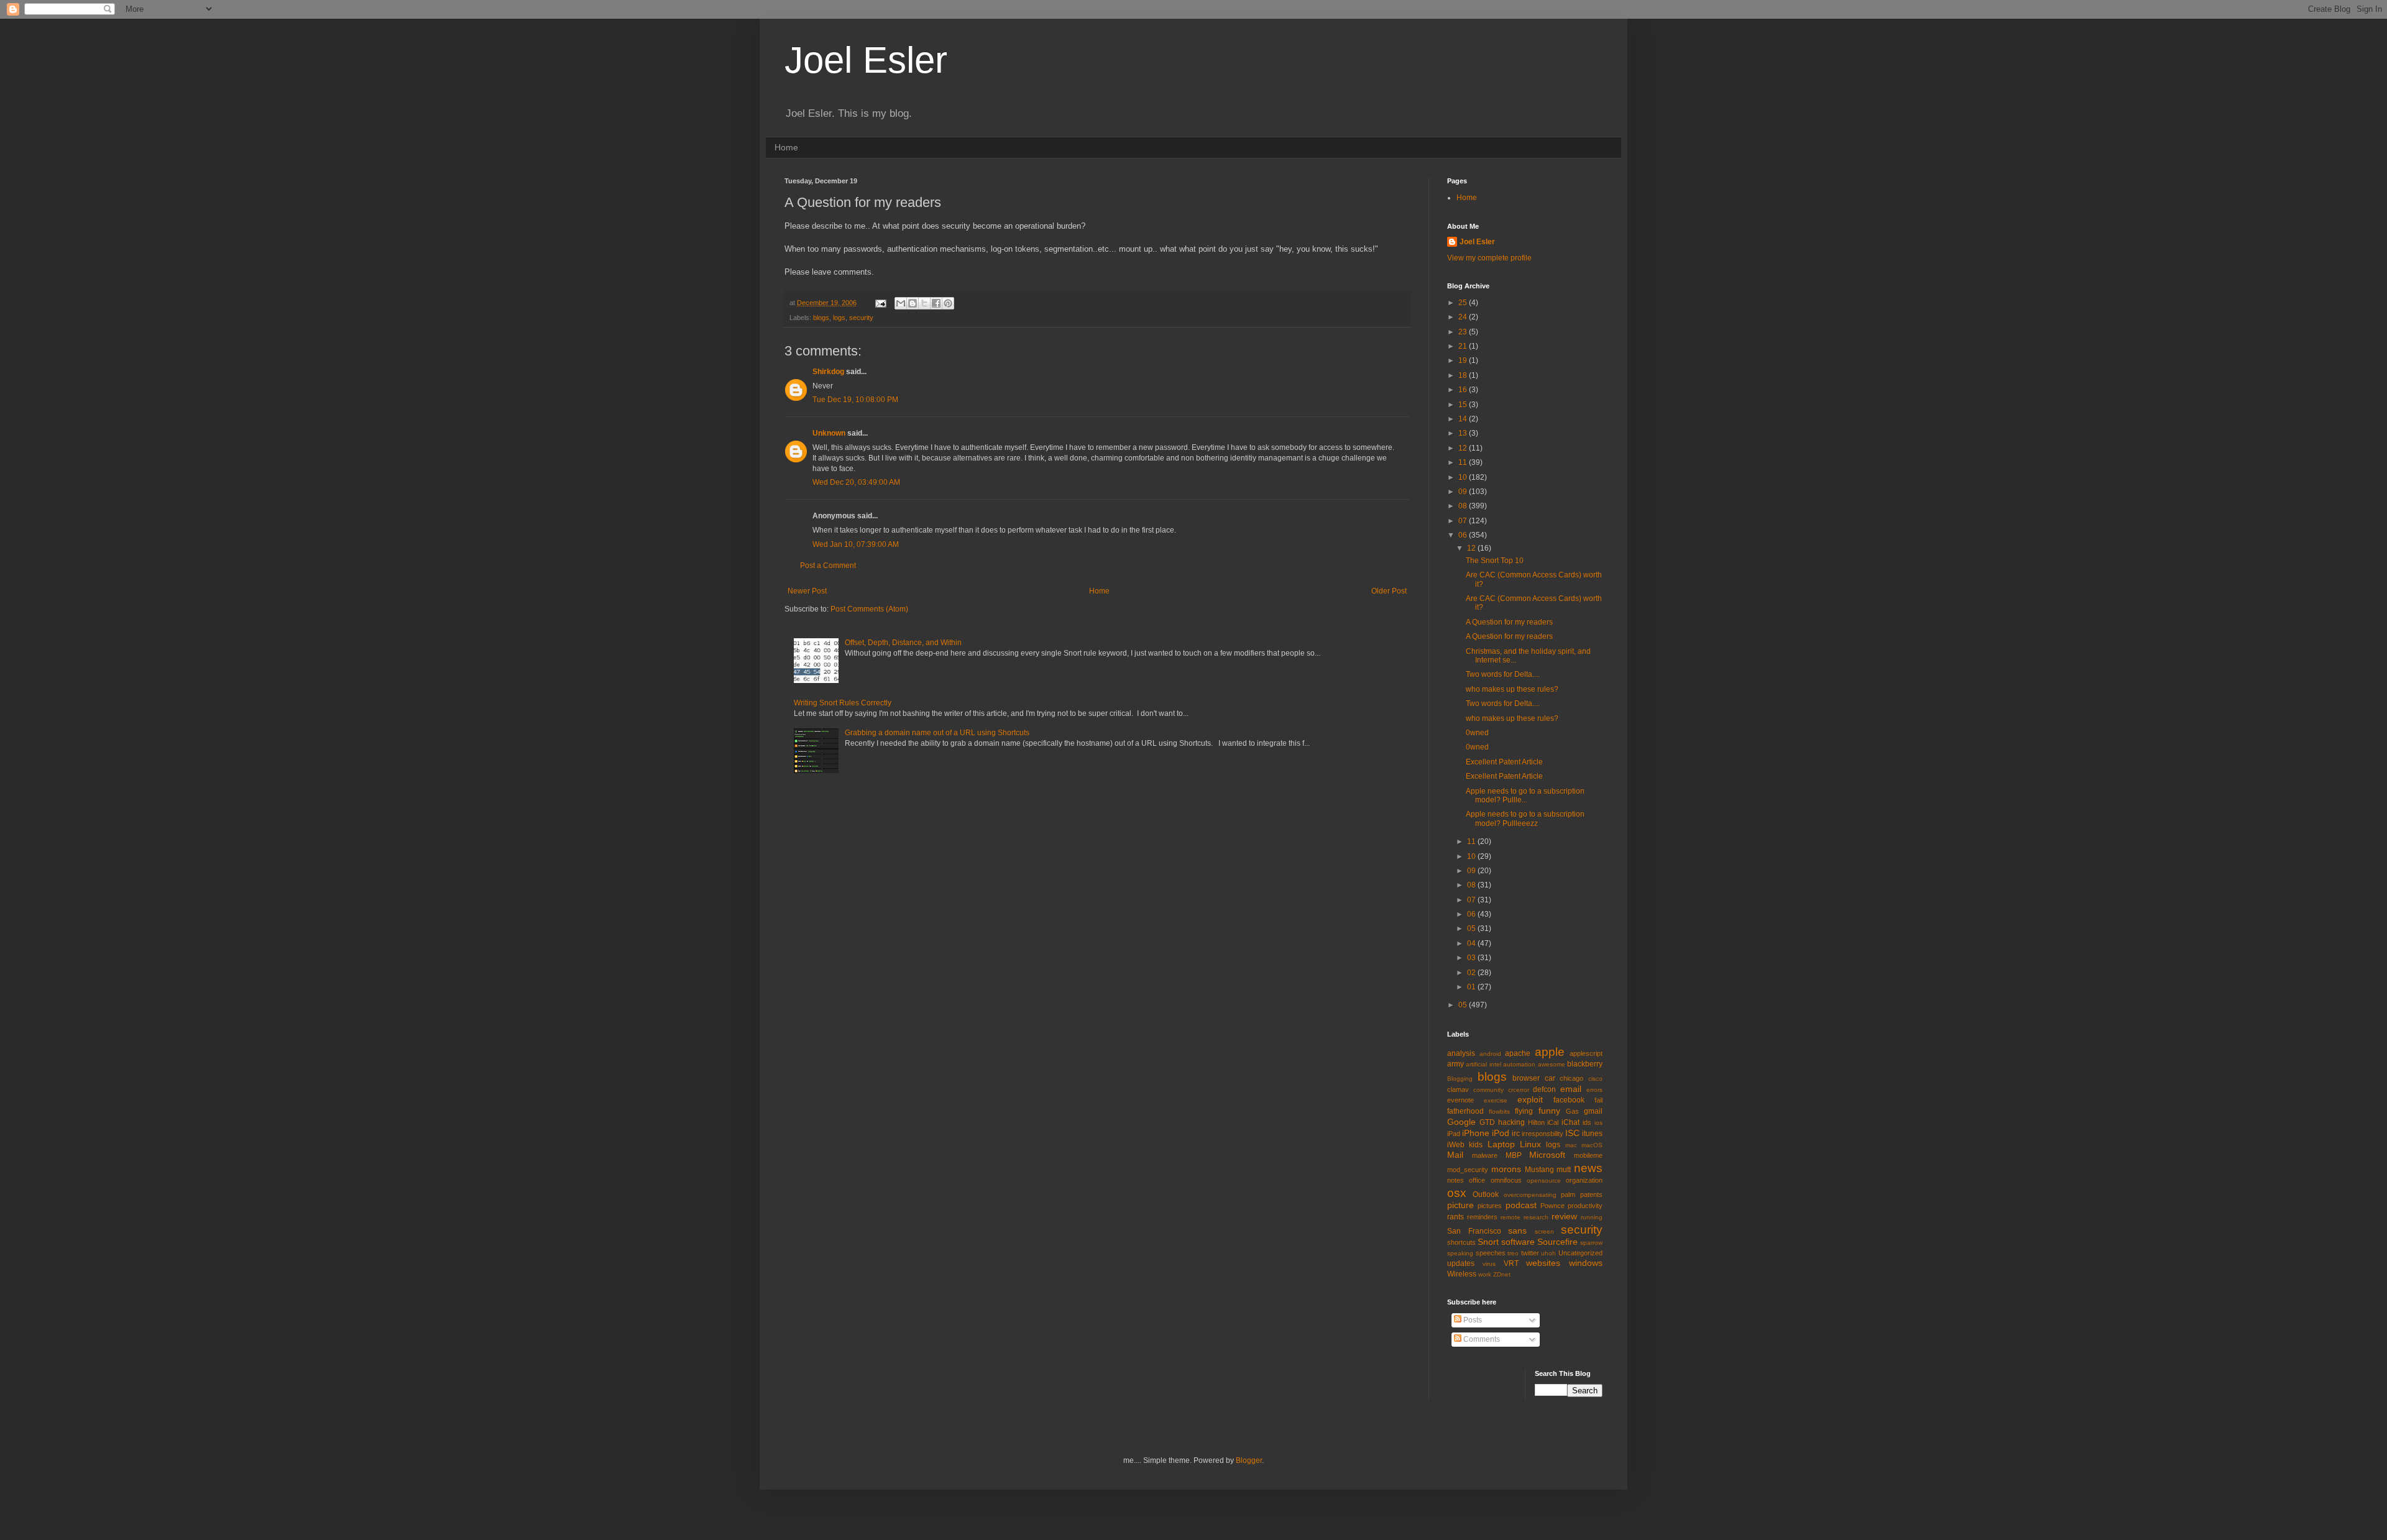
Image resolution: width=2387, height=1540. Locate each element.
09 (1464, 492)
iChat (1571, 1122)
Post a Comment (828, 566)
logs (839, 318)
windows (1586, 1263)
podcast (1521, 1205)
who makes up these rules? (1512, 689)
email (1571, 1089)
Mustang (1539, 1170)
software (1518, 1242)
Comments (1481, 1339)
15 (1464, 405)
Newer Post (807, 591)
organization (1584, 1180)
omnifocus (1506, 1180)
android (1490, 1054)
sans (1517, 1231)
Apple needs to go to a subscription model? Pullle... (1525, 795)
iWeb (1456, 1145)
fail (1598, 1100)
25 (1464, 303)
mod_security (1468, 1170)
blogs (821, 318)
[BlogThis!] (913, 303)
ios (1598, 1123)
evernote (1460, 1100)
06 (1464, 535)
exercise (1496, 1100)
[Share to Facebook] (936, 303)
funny (1549, 1111)
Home (786, 147)
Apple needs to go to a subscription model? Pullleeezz (1525, 818)
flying (1524, 1111)
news (1588, 1168)
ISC (1572, 1133)
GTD (1487, 1122)
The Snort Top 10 (1495, 561)
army (1456, 1064)
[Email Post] (880, 303)
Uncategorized (1580, 1253)
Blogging (1460, 1079)
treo (1513, 1253)
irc (1516, 1134)
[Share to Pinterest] (948, 303)
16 (1464, 390)
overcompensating (1530, 1195)
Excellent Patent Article (1504, 762)
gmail (1593, 1111)
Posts (1472, 1320)
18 (1464, 375)
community (1488, 1090)
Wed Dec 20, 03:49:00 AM (856, 482)
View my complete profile (1489, 258)
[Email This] (901, 303)
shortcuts (1461, 1242)
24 (1464, 317)
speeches (1491, 1253)
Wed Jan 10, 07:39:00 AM (856, 544)
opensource (1544, 1180)
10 (1464, 477)
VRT (1511, 1263)
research (1536, 1217)
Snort (1488, 1242)
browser (1526, 1078)
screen (1544, 1231)
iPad (1454, 1134)
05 (1472, 928)
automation (1519, 1064)
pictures (1490, 1206)
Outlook (1486, 1194)
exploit (1530, 1099)
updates (1461, 1263)
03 (1472, 958)
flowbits (1499, 1111)
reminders (1482, 1217)
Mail (1455, 1155)
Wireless (1462, 1274)
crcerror (1519, 1090)
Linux (1530, 1144)
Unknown (829, 433)
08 (1464, 506)
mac (1571, 1145)
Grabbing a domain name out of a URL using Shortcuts (937, 733)
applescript (1586, 1053)
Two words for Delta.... (1503, 674)
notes (1456, 1180)
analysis (1461, 1053)
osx (1457, 1193)
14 (1464, 419)
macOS (1592, 1145)
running (1592, 1217)
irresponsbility (1543, 1134)
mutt (1564, 1170)
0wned (1477, 733)
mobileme (1588, 1155)
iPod (1501, 1133)
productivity (1585, 1206)
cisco (1595, 1079)
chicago (1571, 1078)
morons (1506, 1169)
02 (1472, 973)
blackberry (1585, 1064)
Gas (1572, 1111)
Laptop (1501, 1144)
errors (1594, 1090)
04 (1472, 943)
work (1485, 1274)
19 (1464, 360)
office (1477, 1180)
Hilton (1536, 1122)
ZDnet (1502, 1274)
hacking (1511, 1122)
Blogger (1249, 1460)
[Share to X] (924, 303)
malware (1485, 1155)
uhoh (1548, 1253)
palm (1568, 1194)
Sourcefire (1557, 1242)
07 (1464, 521)
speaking (1460, 1253)
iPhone (1476, 1133)
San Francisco (1474, 1231)
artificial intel (1483, 1064)
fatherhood (1465, 1111)
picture (1460, 1205)
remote (1511, 1217)
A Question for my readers (1509, 622)
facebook (1569, 1100)
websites (1543, 1263)
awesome (1552, 1064)
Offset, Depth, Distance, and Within (903, 643)
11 (1464, 462)
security (861, 318)
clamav (1458, 1089)
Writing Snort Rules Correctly (843, 703)
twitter (1530, 1253)
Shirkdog (828, 372)
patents (1591, 1194)
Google (1461, 1122)
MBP (1514, 1155)
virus (1489, 1264)
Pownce (1552, 1206)
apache (1518, 1053)
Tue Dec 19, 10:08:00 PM (855, 400)
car (1550, 1078)
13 (1464, 433)
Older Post (1389, 591)
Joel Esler (866, 60)
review (1564, 1216)
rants (1456, 1217)
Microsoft (1547, 1155)
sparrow (1591, 1243)
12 (1464, 448)
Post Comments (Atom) (869, 609)
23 (1464, 332)
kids (1476, 1145)
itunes (1592, 1134)
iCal (1553, 1122)
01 (1472, 987)
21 (1464, 346)
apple (1550, 1052)
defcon (1544, 1089)
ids (1587, 1122)
